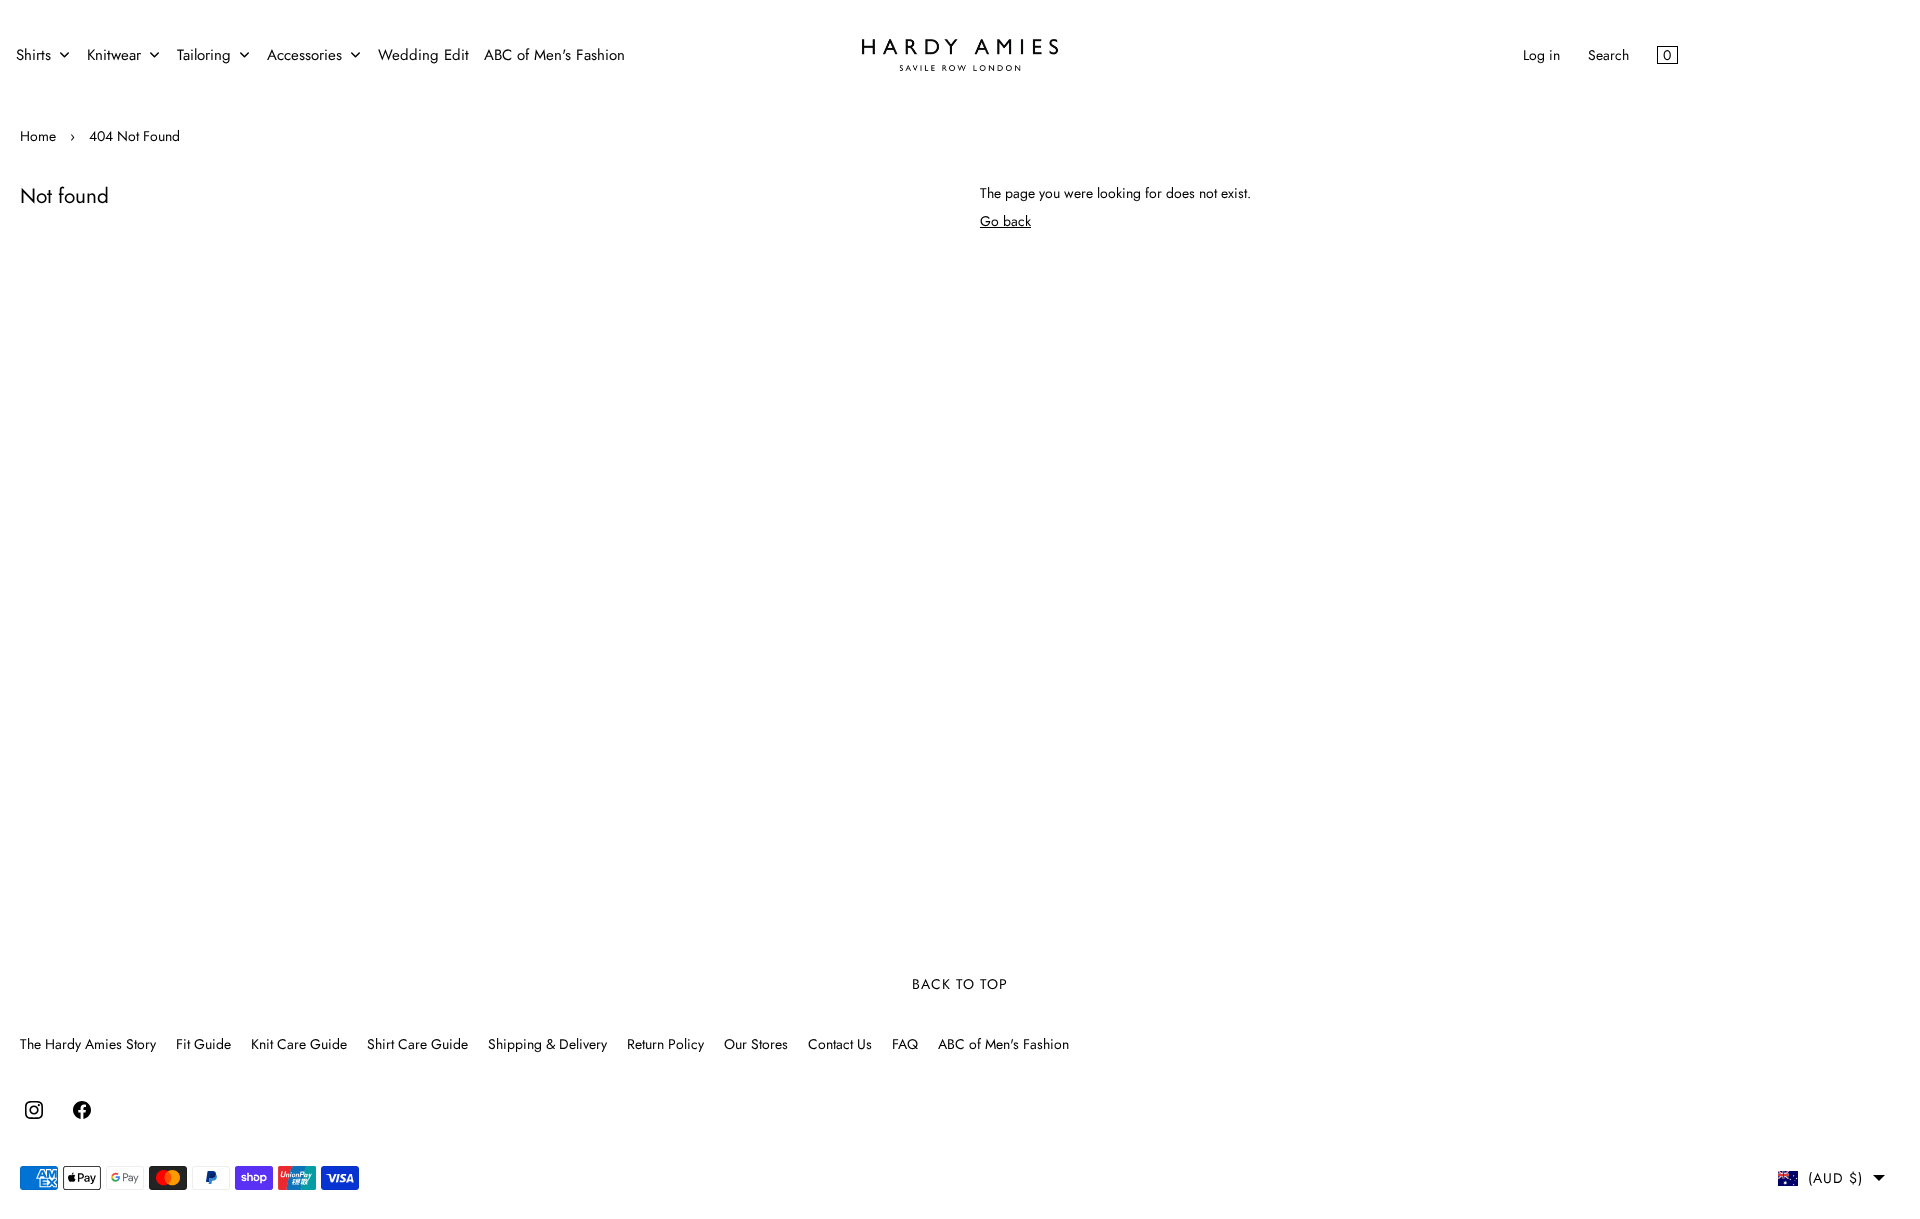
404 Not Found (134, 136)
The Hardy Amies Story (88, 1044)
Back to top (960, 984)
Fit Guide (203, 1044)
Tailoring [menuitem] (204, 55)
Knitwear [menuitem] (114, 55)
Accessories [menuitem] (304, 55)
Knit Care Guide (299, 1044)
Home (38, 136)
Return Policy (665, 1044)
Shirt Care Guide (417, 1044)
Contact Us (840, 1044)
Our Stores (756, 1044)
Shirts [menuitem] (33, 55)
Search (1608, 55)
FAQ (905, 1044)
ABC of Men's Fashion (1003, 1044)
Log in (1541, 55)
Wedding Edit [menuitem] (423, 55)
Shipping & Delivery (547, 1044)
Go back (1005, 221)
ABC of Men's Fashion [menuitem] (554, 55)
